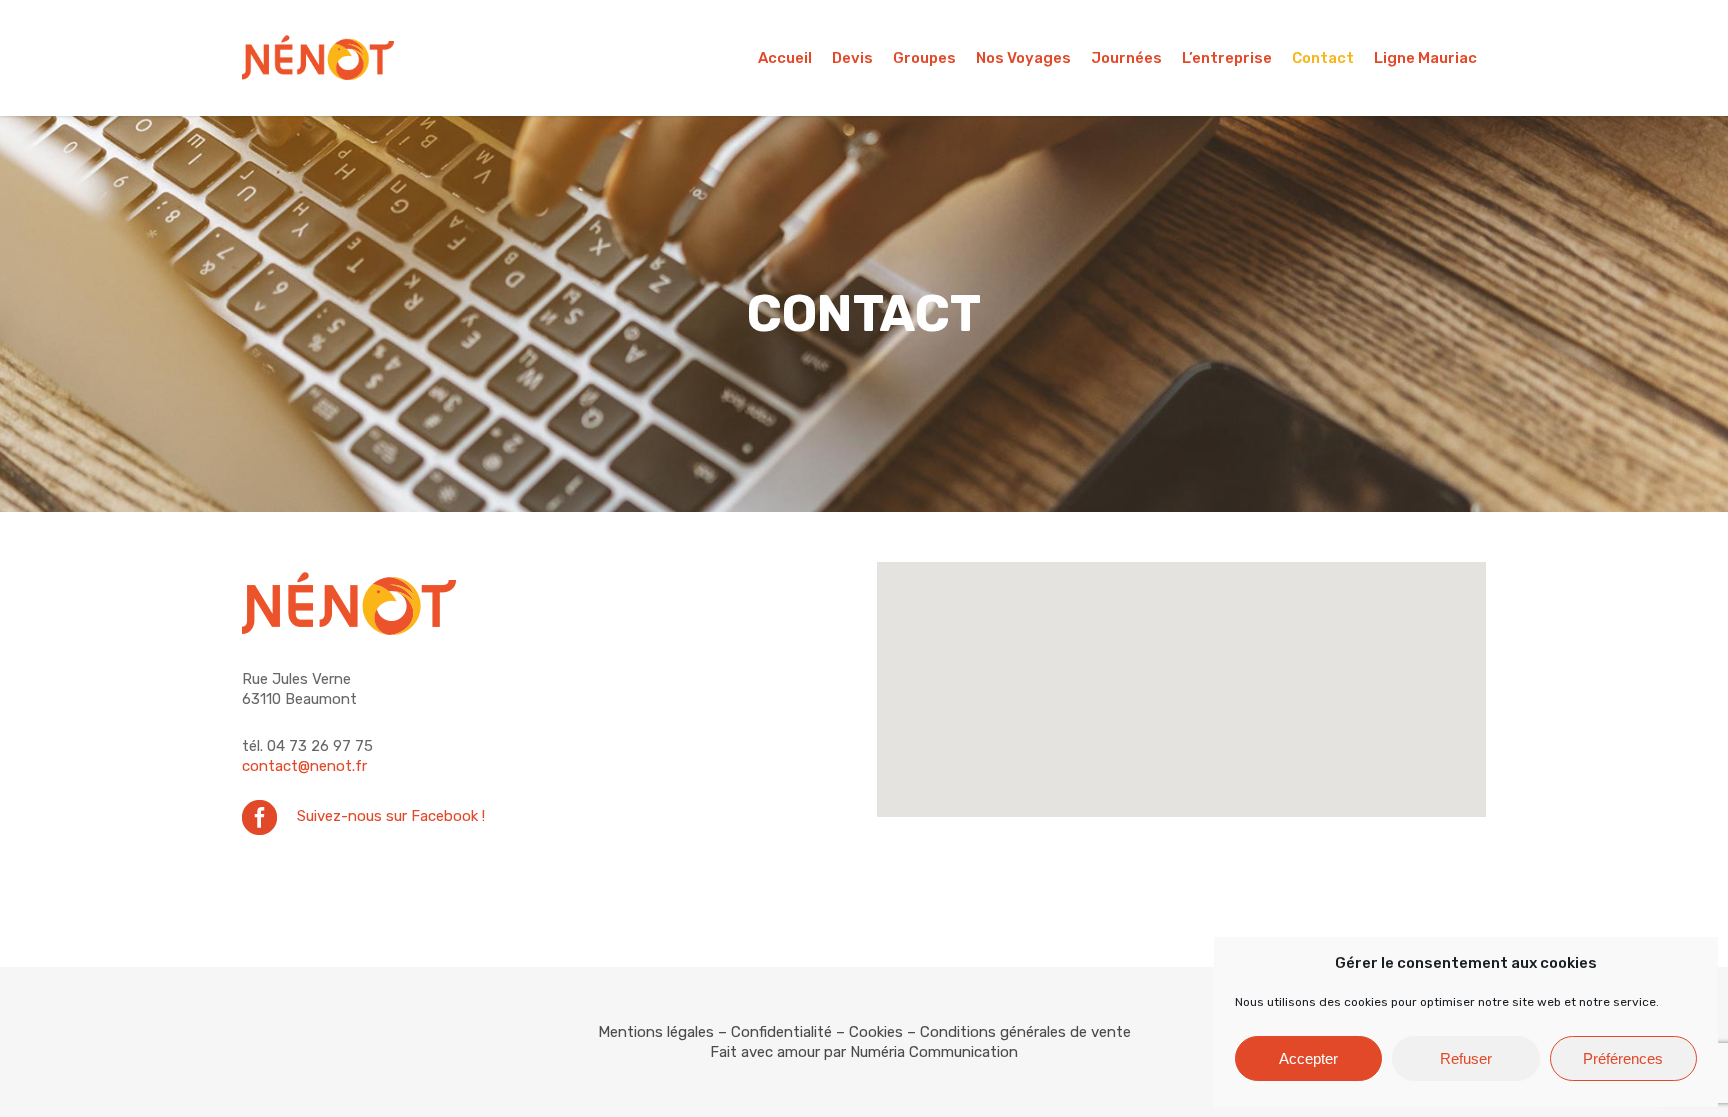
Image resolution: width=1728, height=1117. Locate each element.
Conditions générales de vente (1025, 1032)
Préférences (1623, 1058)
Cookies (876, 1032)
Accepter (1308, 1058)
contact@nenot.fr (304, 766)
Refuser (1466, 1058)
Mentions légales (656, 1032)
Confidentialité (781, 1032)
